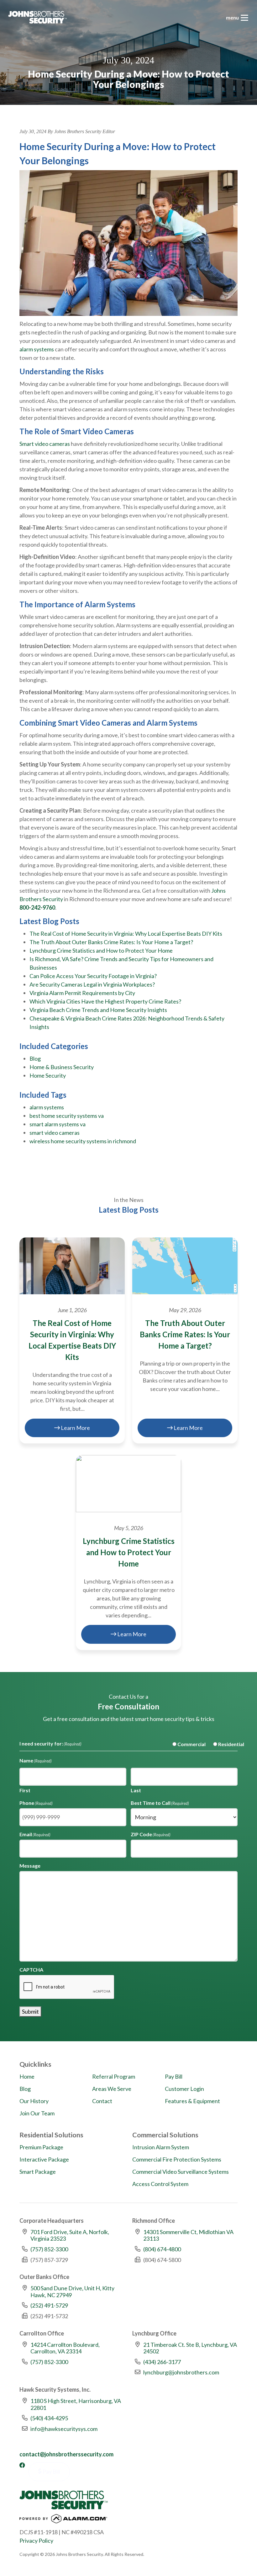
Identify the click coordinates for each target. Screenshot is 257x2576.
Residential (226, 1744)
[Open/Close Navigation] (244, 18)
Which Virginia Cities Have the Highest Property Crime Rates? (105, 1001)
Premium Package (41, 2147)
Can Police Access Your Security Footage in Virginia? (93, 976)
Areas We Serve (112, 2089)
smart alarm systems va (58, 1124)
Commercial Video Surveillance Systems (181, 2172)
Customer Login (184, 2089)
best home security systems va (67, 1116)
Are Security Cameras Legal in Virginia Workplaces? (92, 984)
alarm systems (37, 349)
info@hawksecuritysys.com (64, 2429)
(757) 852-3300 (49, 2249)
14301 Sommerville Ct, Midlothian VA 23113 (188, 2235)
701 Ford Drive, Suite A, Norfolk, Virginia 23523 (70, 2235)
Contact (102, 2101)
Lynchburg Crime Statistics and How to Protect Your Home (101, 950)
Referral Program (114, 2076)
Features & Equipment (192, 2101)
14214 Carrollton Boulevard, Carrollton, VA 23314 (65, 2348)
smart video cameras (55, 1133)
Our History (34, 2101)
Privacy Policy (36, 2541)
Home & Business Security (62, 1067)
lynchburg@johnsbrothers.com (181, 2372)
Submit (30, 2011)
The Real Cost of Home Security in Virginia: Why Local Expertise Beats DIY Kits (126, 934)
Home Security (48, 1075)
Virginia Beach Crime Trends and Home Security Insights (98, 1010)
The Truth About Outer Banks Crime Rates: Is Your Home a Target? (111, 942)
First (25, 1790)
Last (136, 1790)
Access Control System (160, 2184)
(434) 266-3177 (162, 2362)
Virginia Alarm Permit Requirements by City (82, 993)
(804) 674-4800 (162, 2249)
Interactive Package (44, 2159)
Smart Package (38, 2172)
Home (27, 2076)
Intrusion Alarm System (161, 2147)
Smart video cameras (45, 444)
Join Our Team (37, 2113)
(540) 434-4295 (49, 2418)
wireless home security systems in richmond (83, 1141)
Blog (35, 1058)
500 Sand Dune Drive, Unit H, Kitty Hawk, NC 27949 (72, 2292)
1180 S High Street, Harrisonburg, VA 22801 (76, 2404)
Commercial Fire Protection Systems (177, 2159)
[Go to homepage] (37, 17)
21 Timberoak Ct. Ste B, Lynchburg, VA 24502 (190, 2348)
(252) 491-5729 (49, 2305)
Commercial (186, 1744)
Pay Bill (174, 2076)
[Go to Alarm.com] (63, 2520)
